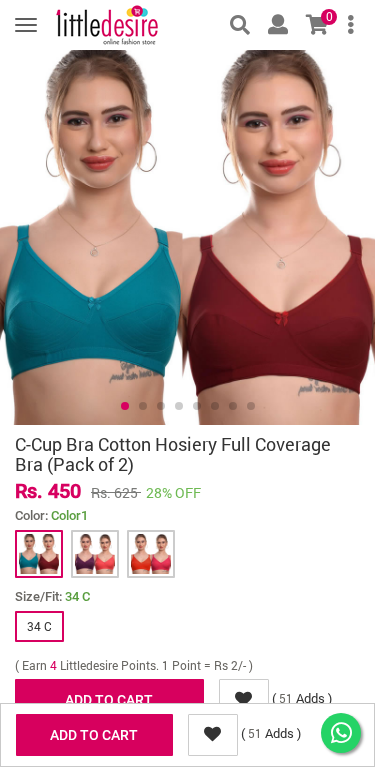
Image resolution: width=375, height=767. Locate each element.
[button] (125, 406)
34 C (39, 626)
